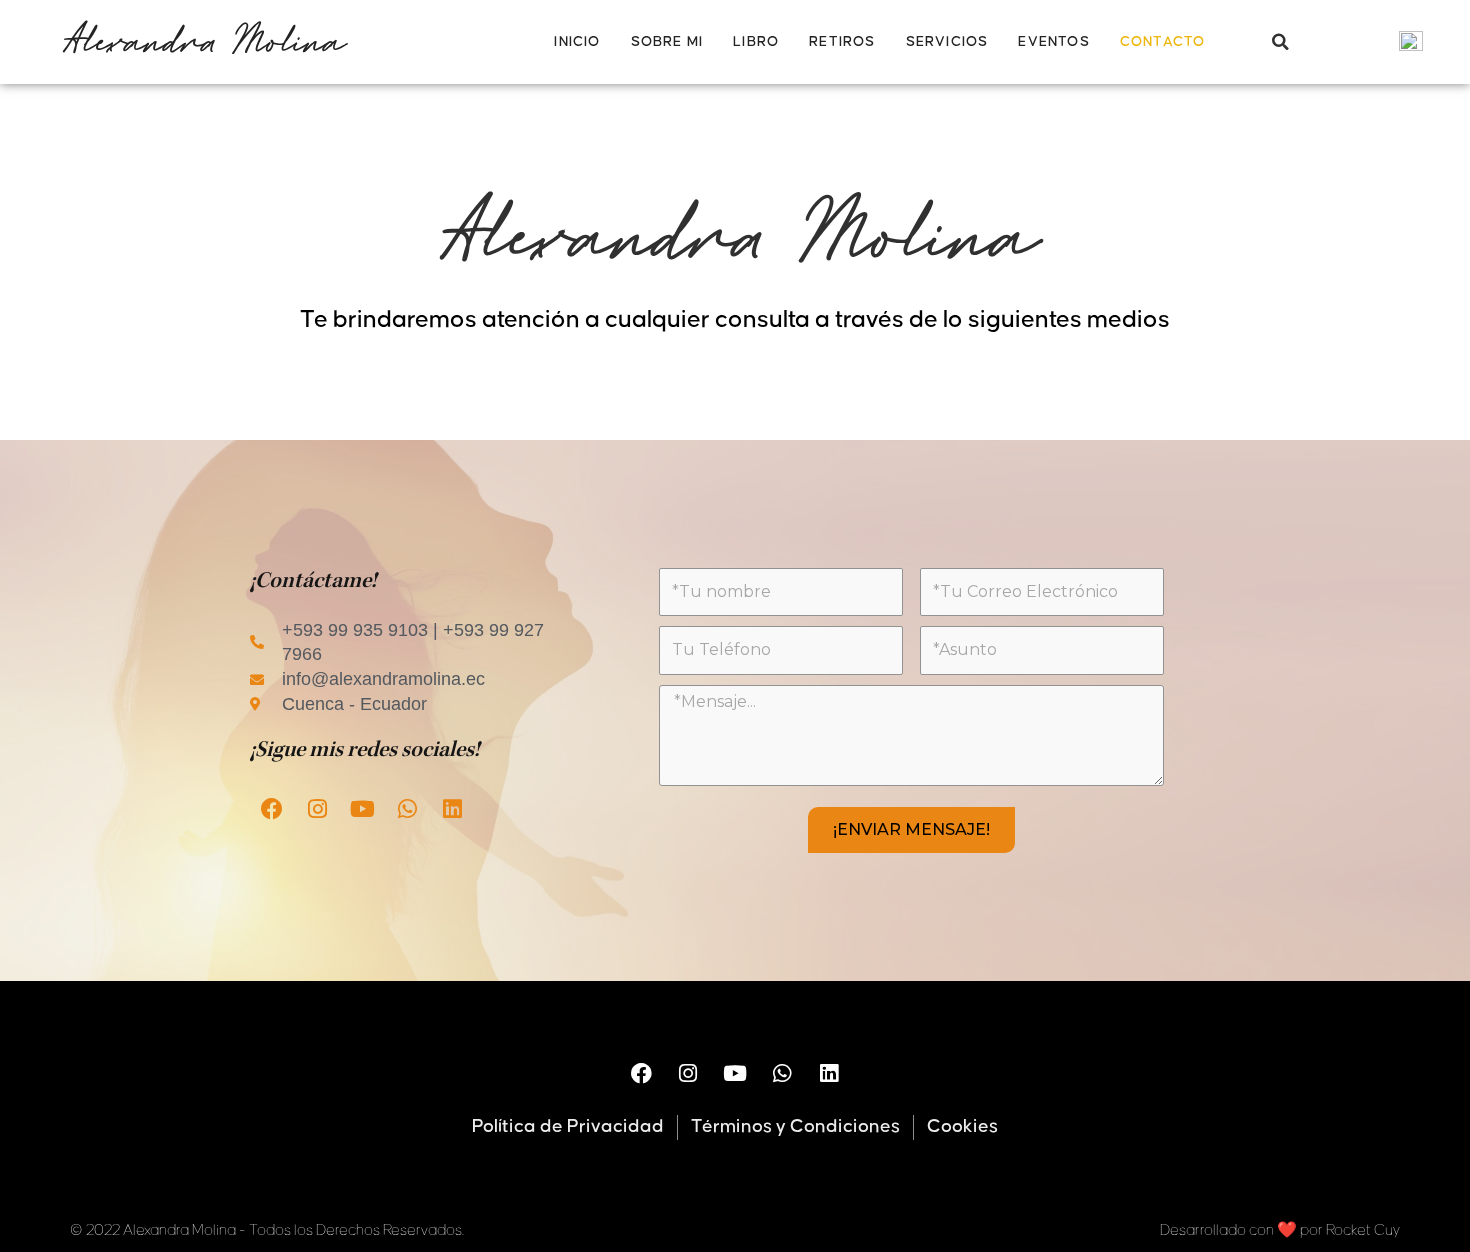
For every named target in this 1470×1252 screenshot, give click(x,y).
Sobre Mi (667, 42)
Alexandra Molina (202, 41)
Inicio (577, 42)
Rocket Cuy (1363, 1230)
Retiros (842, 42)
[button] (1280, 42)
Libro (756, 42)
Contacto (1163, 42)
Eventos (1053, 42)
